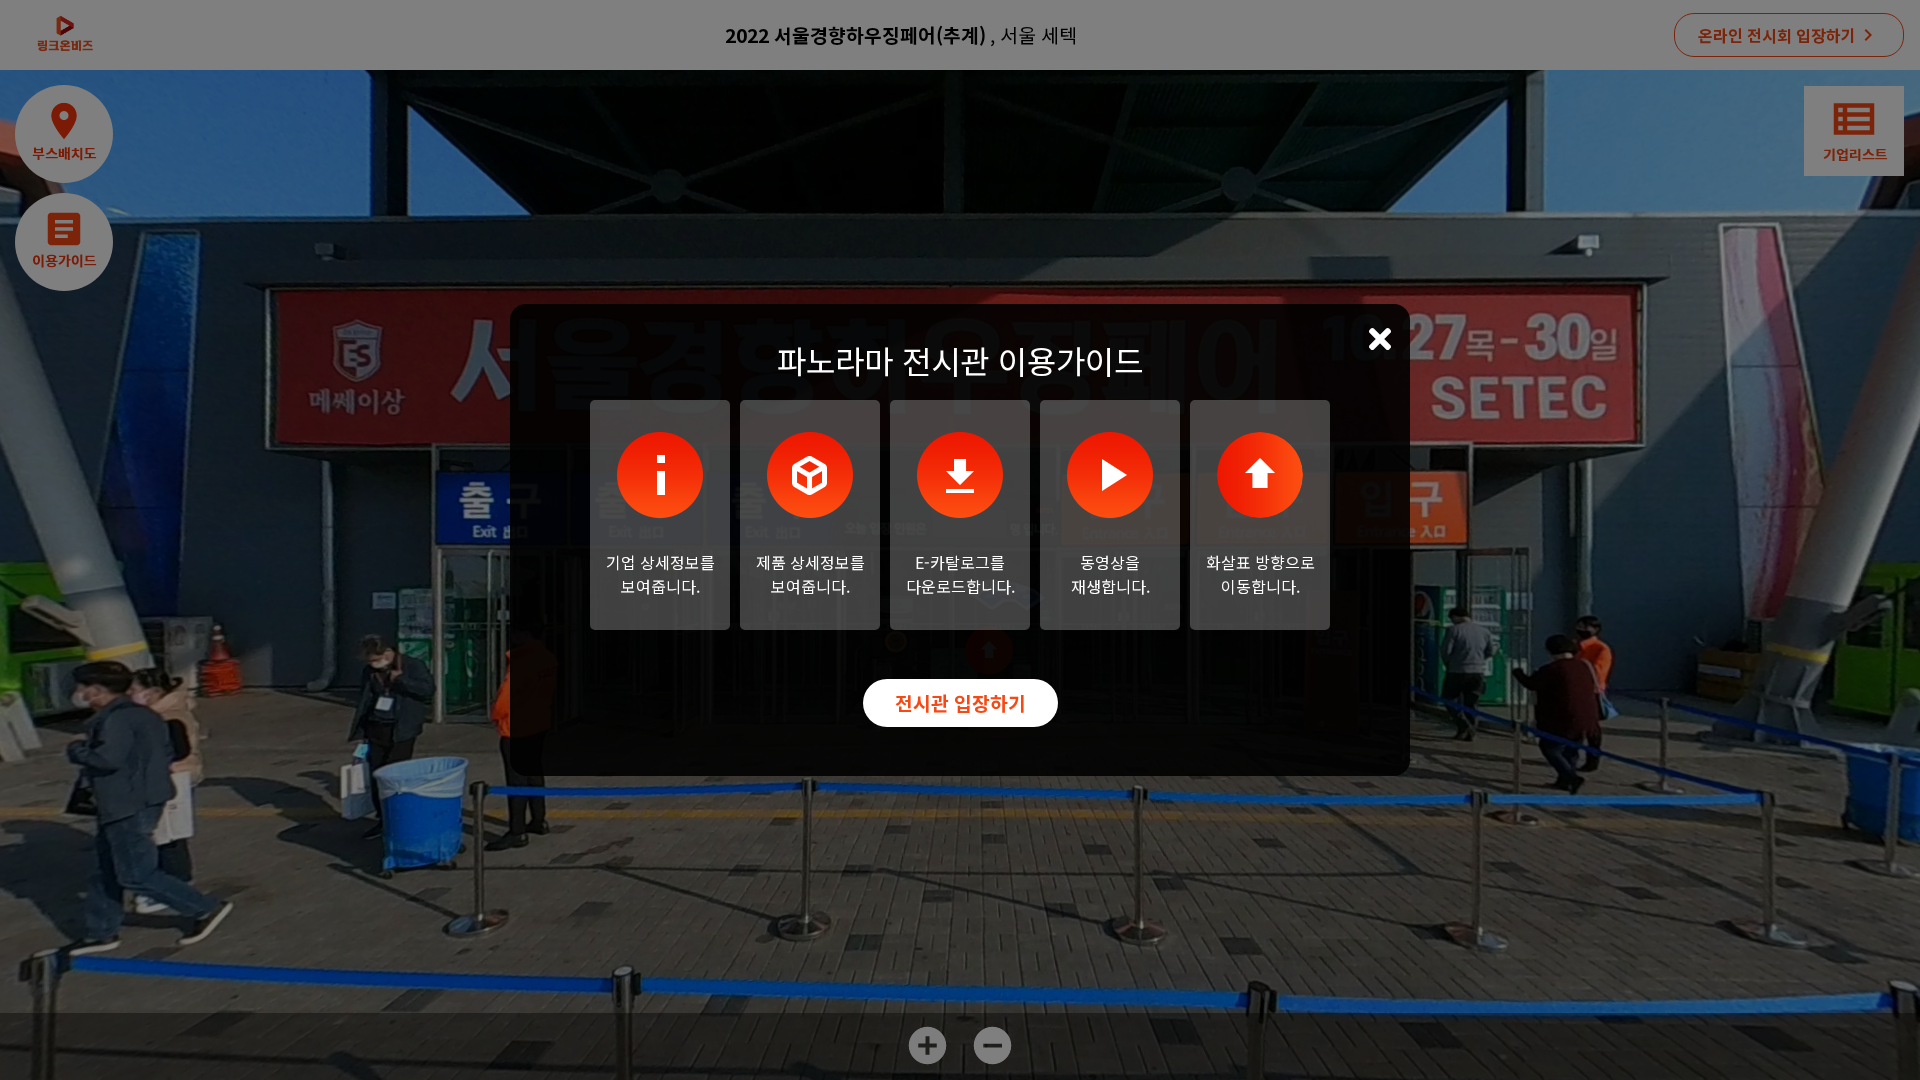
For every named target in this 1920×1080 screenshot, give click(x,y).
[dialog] (960, 540)
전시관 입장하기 (960, 703)
